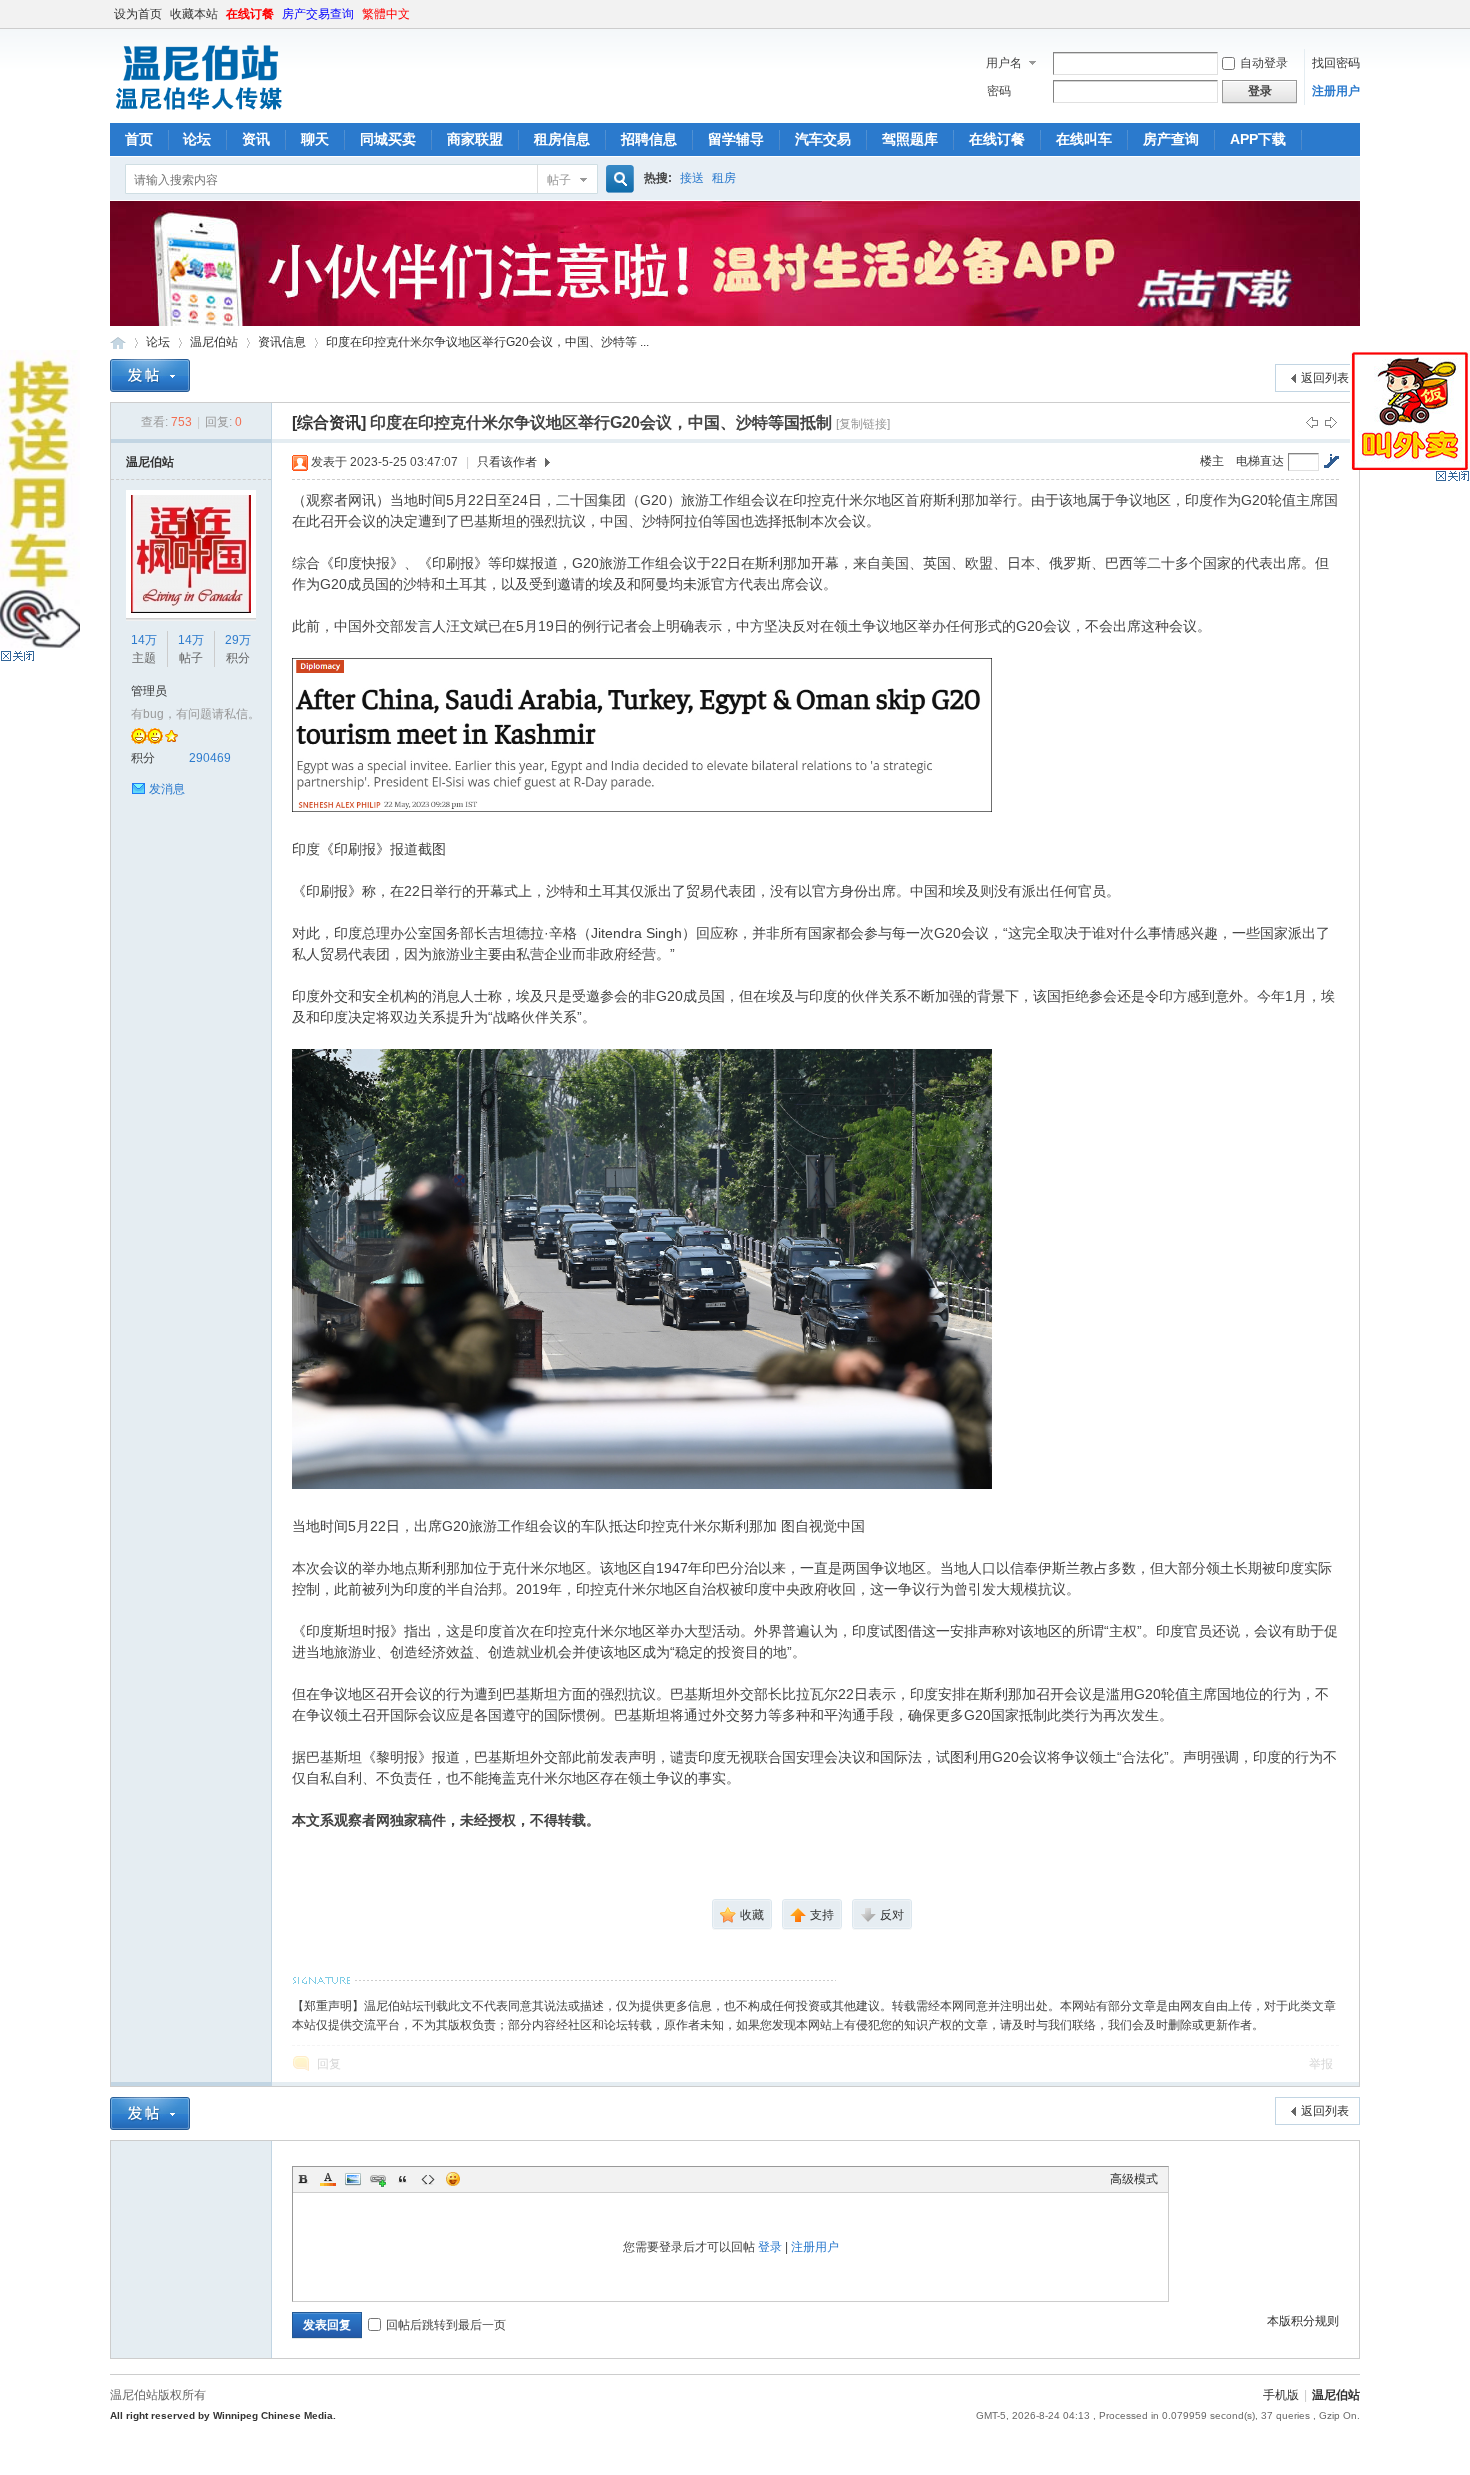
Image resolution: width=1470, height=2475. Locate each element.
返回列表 (1325, 378)
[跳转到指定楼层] (1331, 461)
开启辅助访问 (1355, 14)
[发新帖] (150, 375)
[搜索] (617, 179)
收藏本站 (194, 14)
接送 (692, 178)
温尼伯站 (118, 342)
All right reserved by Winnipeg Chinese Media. (223, 2415)
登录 (770, 2247)
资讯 (256, 139)
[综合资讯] (329, 422)
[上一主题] (1312, 422)
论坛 (197, 139)
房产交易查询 (318, 14)
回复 (329, 2064)
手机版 (1281, 2395)
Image (353, 2179)
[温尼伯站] (198, 111)
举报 (1321, 2064)
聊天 (315, 139)
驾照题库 (910, 139)
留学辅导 (736, 139)
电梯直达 (1260, 461)
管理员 (149, 691)
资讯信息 (282, 342)
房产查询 (1171, 139)
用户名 (1004, 63)
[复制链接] (863, 424)
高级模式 (1134, 2179)
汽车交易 (823, 139)
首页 (139, 139)
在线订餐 (250, 14)
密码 (999, 91)
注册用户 (1336, 91)
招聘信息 (649, 139)
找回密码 (1336, 63)
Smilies (453, 2179)
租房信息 (562, 139)
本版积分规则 (1303, 2321)
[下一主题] (1331, 422)
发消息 (167, 789)
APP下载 (1258, 139)
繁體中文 (386, 14)
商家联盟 (475, 139)
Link (378, 2179)
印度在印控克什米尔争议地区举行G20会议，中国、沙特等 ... (487, 342)
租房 (724, 178)
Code (428, 2179)
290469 (210, 758)
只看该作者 (507, 462)
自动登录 (1264, 63)
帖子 (559, 180)
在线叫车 (1084, 139)
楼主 (1212, 461)
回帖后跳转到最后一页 (446, 2325)
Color (328, 2179)
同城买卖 (388, 139)
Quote (403, 2179)
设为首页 (138, 14)
